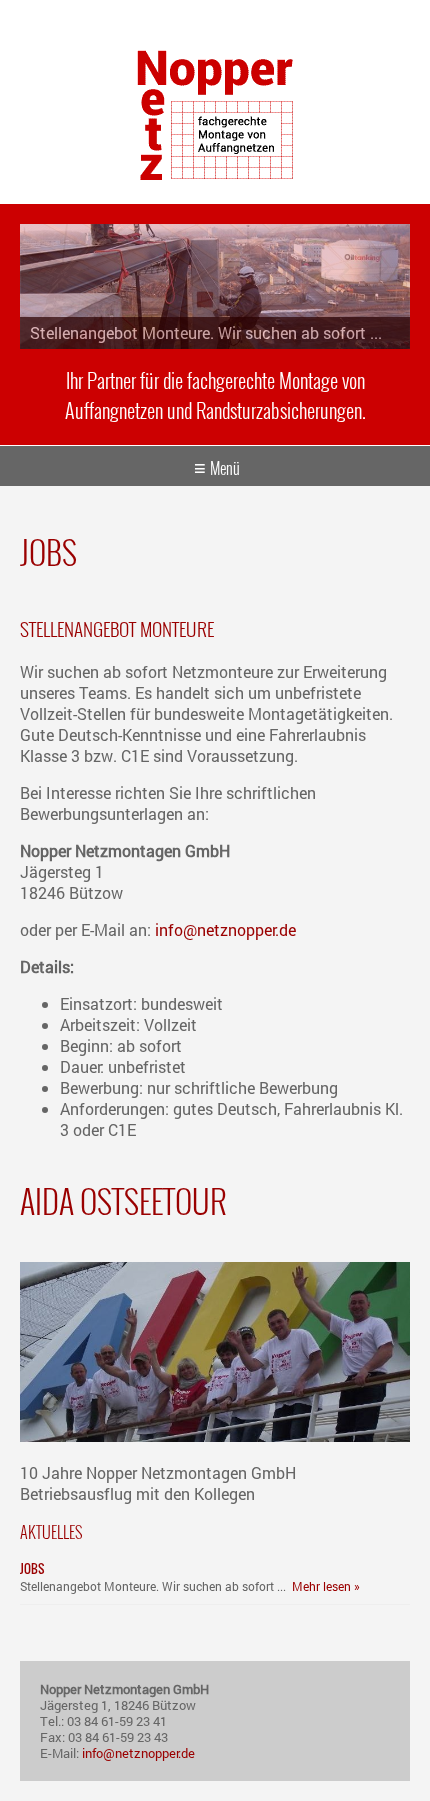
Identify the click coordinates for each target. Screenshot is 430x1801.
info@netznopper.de (225, 929)
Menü (225, 468)
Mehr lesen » (326, 1586)
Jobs (32, 1568)
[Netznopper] (215, 173)
